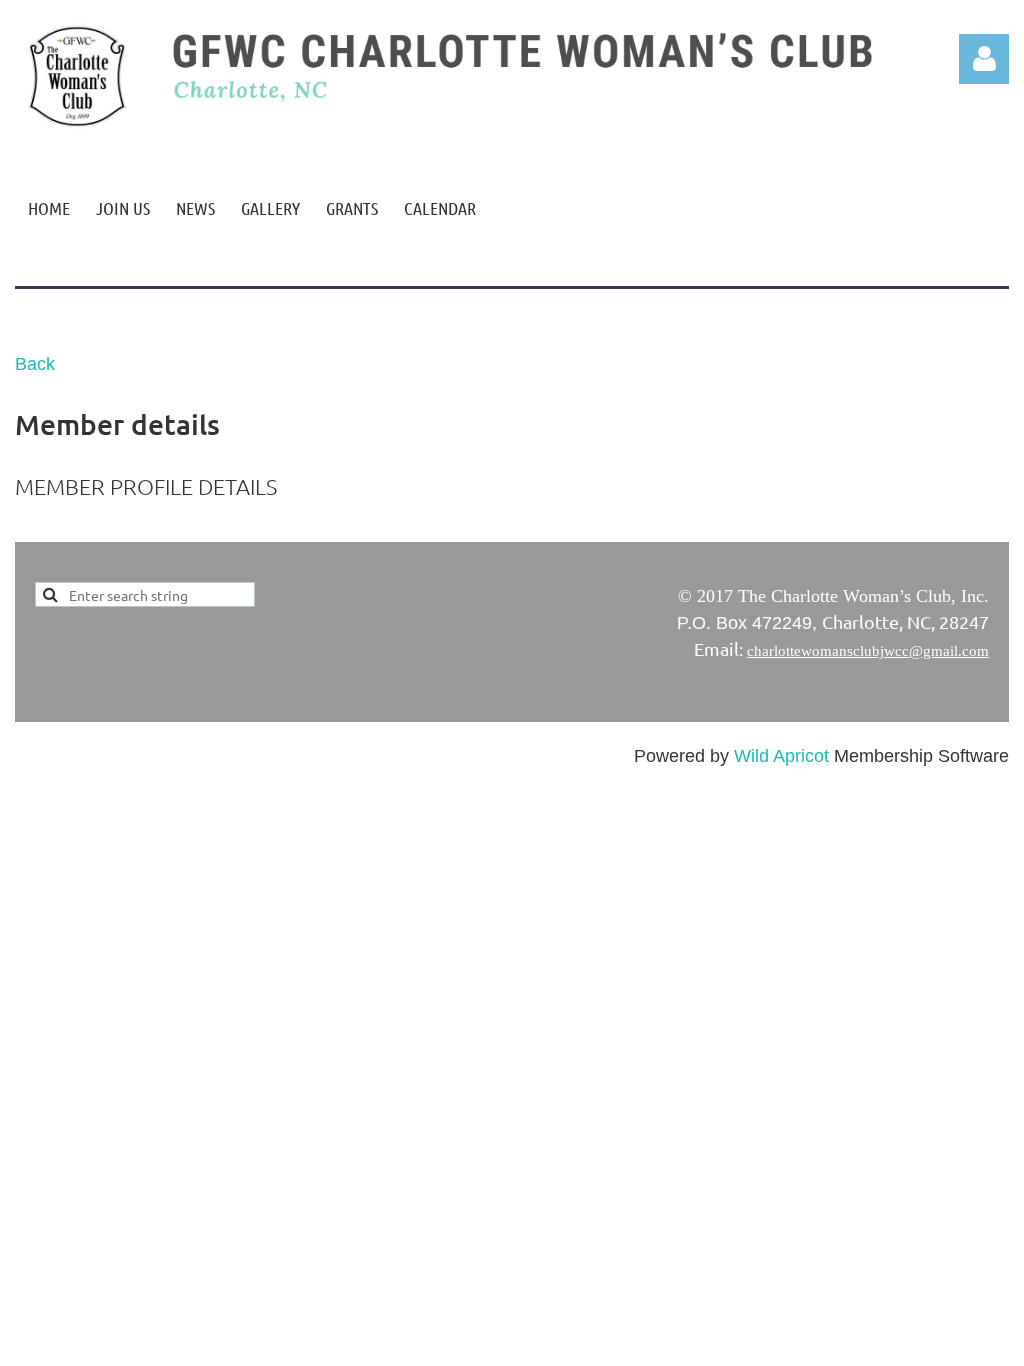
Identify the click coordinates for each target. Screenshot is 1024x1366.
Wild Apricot (781, 756)
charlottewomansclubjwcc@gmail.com (868, 651)
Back (35, 364)
